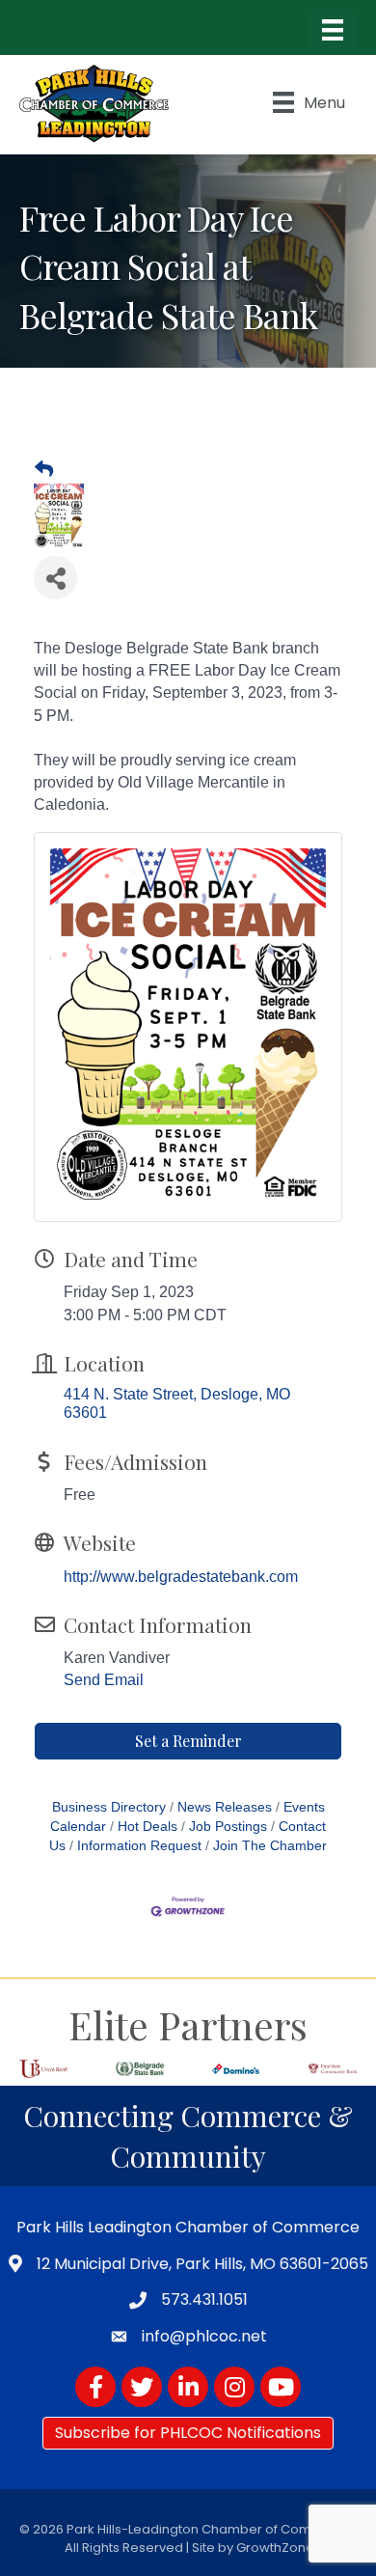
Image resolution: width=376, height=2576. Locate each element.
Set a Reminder (188, 1741)
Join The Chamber (270, 1846)
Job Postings (228, 1827)
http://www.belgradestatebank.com (181, 1577)
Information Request (139, 1846)
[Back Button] (44, 470)
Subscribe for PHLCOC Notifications (188, 2433)
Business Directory (109, 1807)
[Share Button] (55, 578)
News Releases (225, 1807)
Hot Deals (148, 1827)
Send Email (104, 1680)
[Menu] (333, 30)
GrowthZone (275, 2548)
